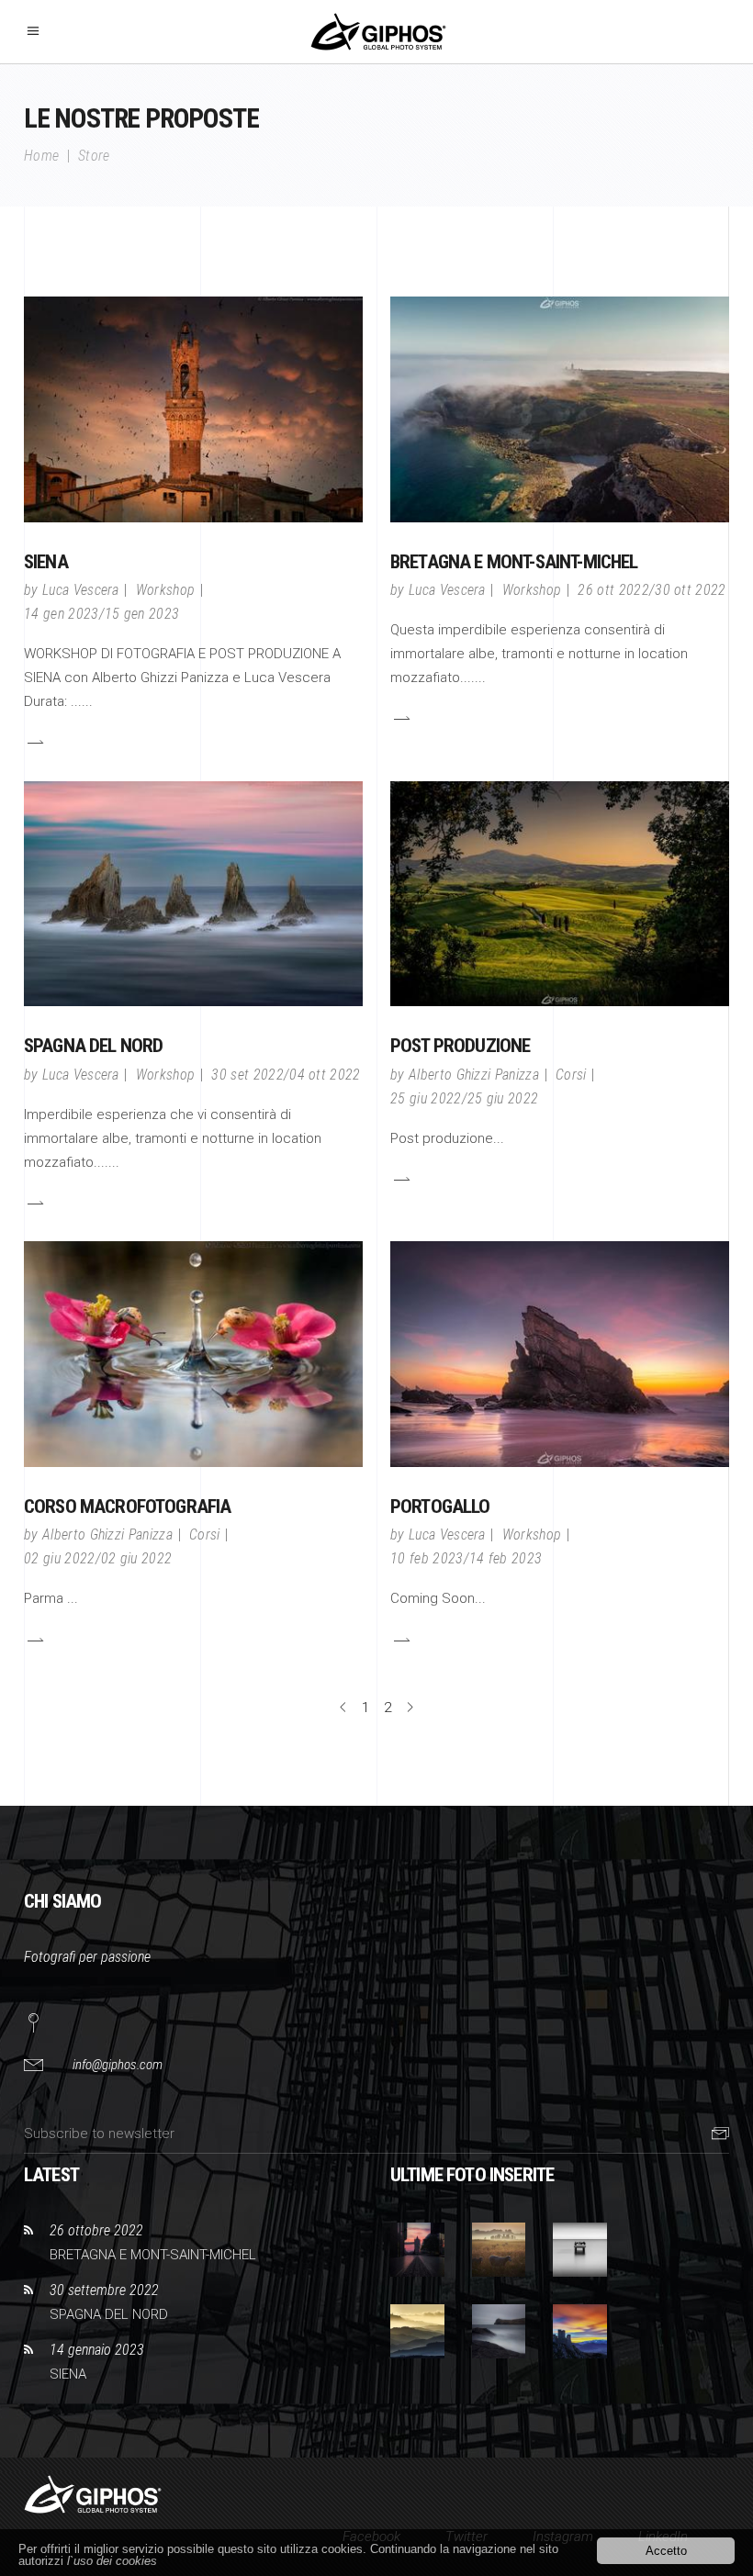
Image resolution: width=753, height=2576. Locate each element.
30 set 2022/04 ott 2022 (286, 1075)
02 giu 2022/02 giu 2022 (98, 1558)
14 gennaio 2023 (97, 2350)
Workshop (166, 590)
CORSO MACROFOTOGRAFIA (127, 1506)
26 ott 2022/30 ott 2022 (652, 590)
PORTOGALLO (440, 1506)
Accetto (666, 2551)
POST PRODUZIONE (460, 1046)
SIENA (46, 562)
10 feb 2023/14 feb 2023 (466, 1558)
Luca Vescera (81, 590)
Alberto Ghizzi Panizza (474, 1075)
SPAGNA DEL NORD (93, 1046)
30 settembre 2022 (104, 2290)
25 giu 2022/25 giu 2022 (464, 1098)
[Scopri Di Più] (34, 741)
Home (41, 156)
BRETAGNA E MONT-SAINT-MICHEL (514, 562)
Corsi (571, 1075)
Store (94, 156)
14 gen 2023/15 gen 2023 (101, 614)
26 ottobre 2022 (96, 2230)
